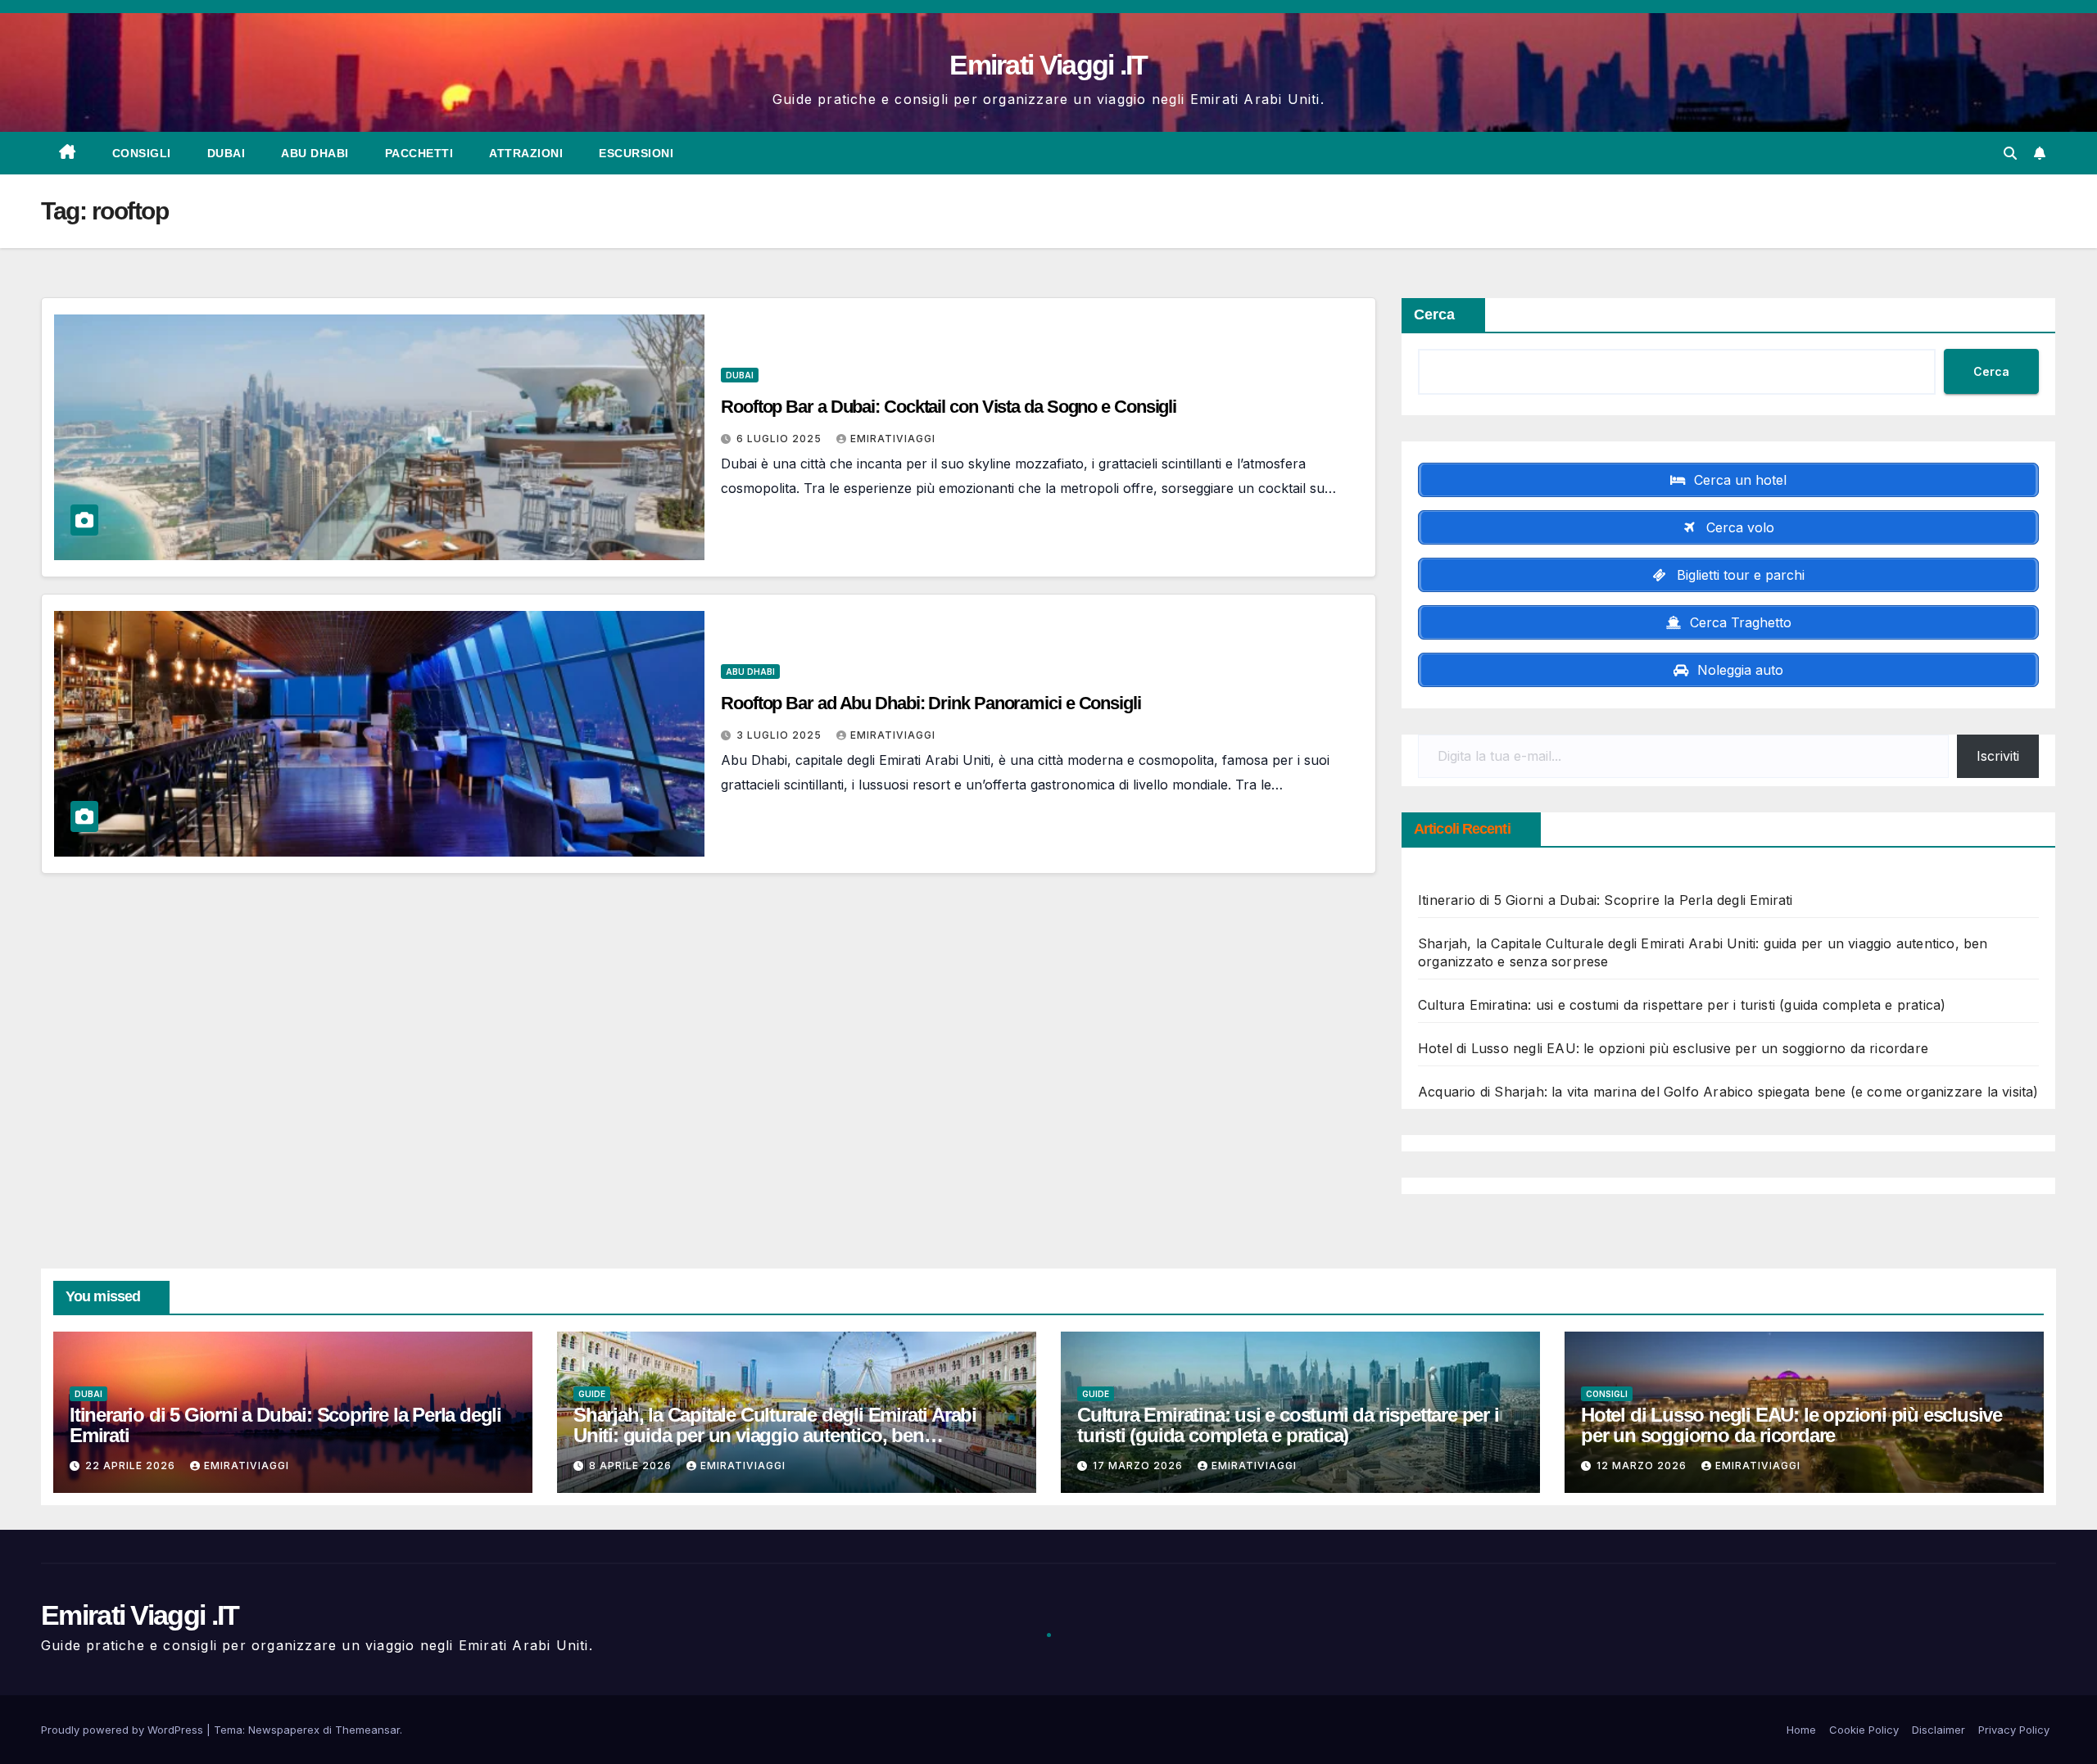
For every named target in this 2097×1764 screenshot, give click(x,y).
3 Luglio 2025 (781, 735)
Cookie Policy (1864, 1730)
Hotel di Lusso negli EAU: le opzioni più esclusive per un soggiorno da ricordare (1673, 1048)
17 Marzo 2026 (1139, 1465)
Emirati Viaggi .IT (1048, 65)
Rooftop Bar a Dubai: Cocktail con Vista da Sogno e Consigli (949, 407)
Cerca (1434, 314)
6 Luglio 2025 (781, 439)
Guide (592, 1394)
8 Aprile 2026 (632, 1465)
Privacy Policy (2014, 1730)
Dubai (226, 153)
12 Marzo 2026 (1643, 1465)
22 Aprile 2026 (132, 1465)
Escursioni (636, 153)
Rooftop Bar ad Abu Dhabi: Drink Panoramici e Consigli (931, 703)
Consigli (142, 153)
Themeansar (367, 1730)
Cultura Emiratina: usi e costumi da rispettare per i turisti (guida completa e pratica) (1682, 1005)
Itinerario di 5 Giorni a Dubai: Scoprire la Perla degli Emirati (1606, 900)
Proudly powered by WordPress (124, 1730)
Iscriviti (1998, 756)
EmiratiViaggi (893, 439)
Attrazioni (526, 153)
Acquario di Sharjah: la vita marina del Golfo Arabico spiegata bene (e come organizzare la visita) (1728, 1092)
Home (1801, 1730)
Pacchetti (419, 153)
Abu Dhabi (315, 153)
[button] (2010, 153)
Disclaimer (1938, 1730)
